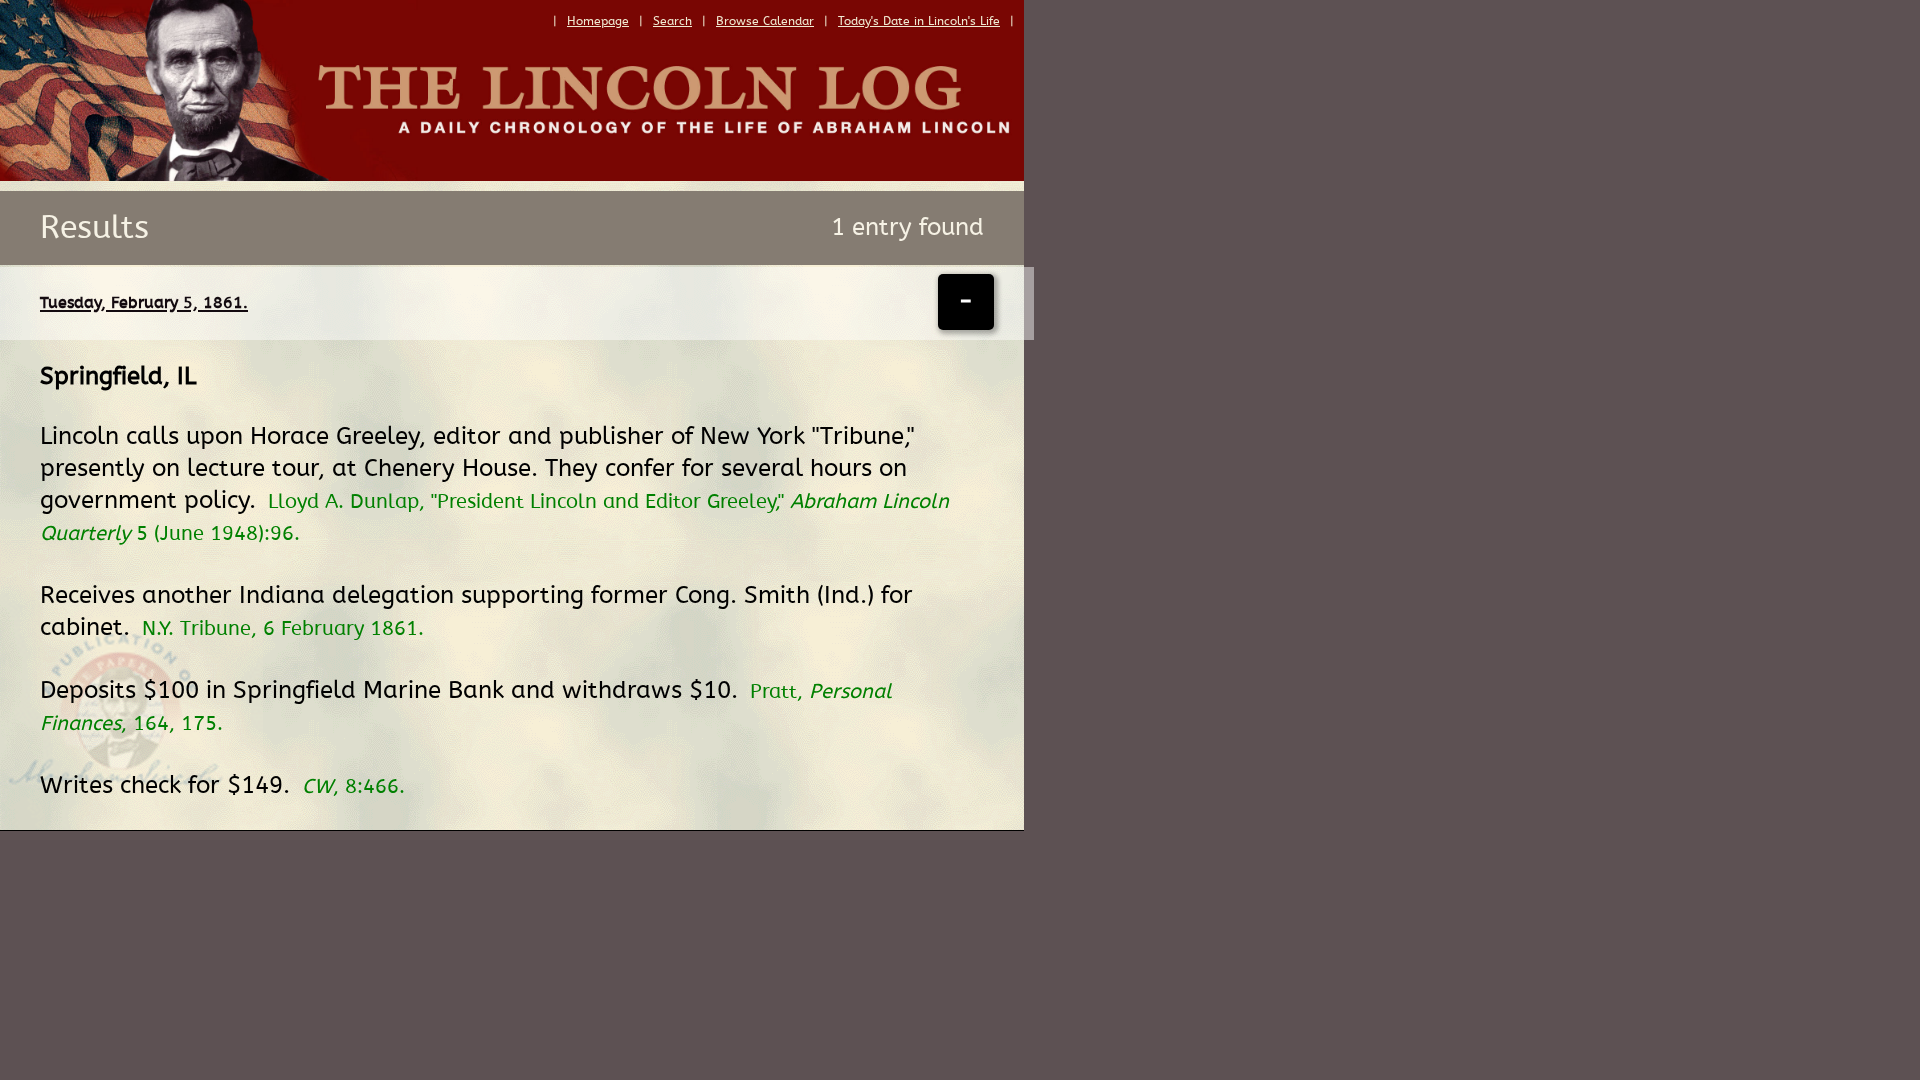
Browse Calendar (765, 21)
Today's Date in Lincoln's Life (919, 21)
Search (672, 21)
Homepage (598, 21)
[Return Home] (512, 176)
